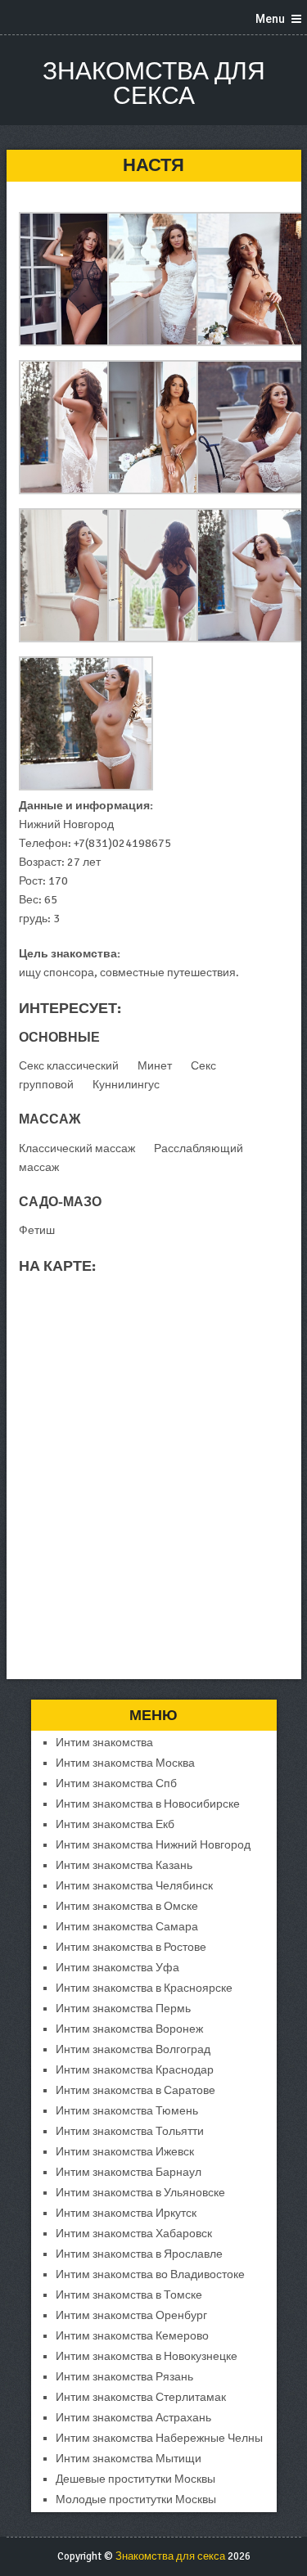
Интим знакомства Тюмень (127, 2111)
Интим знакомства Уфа (117, 1968)
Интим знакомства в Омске (127, 1906)
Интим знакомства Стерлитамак (141, 2397)
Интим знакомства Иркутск (126, 2213)
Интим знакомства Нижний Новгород (153, 1845)
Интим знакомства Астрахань (133, 2418)
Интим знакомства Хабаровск (134, 2234)
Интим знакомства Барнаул (129, 2172)
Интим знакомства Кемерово (132, 2336)
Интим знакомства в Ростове (131, 1947)
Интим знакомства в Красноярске (144, 1988)
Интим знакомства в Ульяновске (140, 2193)
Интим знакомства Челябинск (134, 1886)
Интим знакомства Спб (116, 1783)
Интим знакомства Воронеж (129, 2029)
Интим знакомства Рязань (124, 2377)
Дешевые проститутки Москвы (135, 2479)
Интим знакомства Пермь (123, 2009)
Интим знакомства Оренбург (131, 2315)
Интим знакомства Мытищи (129, 2459)
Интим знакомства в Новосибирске (148, 1804)
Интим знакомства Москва (125, 1763)
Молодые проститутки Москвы (136, 2499)
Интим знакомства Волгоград (133, 2049)
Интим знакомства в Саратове (135, 2090)
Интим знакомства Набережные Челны (159, 2438)
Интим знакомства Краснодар (135, 2070)
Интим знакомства (104, 1743)
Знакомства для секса (154, 84)
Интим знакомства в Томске (129, 2295)
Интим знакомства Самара (127, 1927)
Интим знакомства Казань (124, 1865)
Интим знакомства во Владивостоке (150, 2274)
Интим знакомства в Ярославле (139, 2254)
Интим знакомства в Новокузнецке (147, 2356)
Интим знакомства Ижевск (125, 2152)
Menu (270, 19)
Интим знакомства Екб (115, 1824)
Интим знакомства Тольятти (130, 2131)
